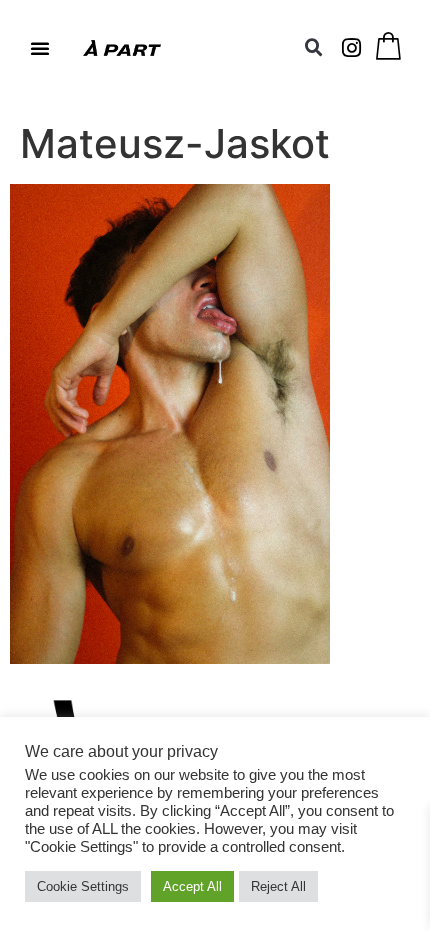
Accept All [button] (192, 886)
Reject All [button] (278, 886)
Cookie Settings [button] (83, 886)
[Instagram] (352, 48)
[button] (40, 48)
